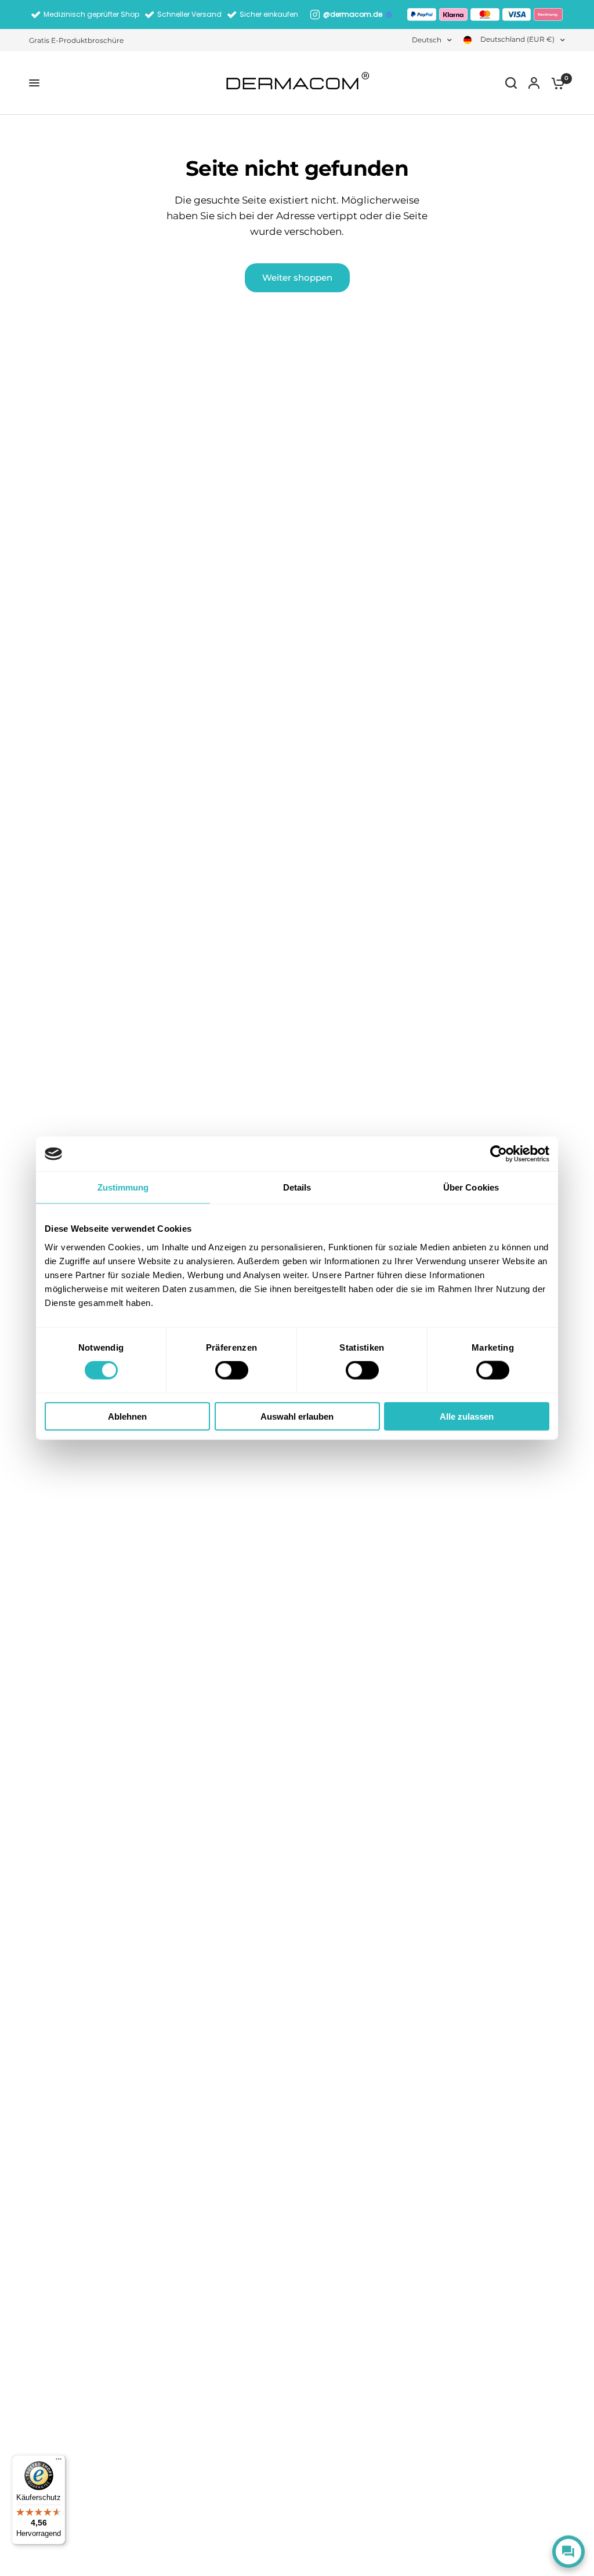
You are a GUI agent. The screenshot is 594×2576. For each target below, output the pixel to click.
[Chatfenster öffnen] (568, 2552)
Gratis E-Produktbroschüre (76, 40)
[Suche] (511, 83)
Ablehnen (127, 1416)
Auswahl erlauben (297, 1416)
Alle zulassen (467, 1416)
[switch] (232, 1370)
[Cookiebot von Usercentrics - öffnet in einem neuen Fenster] (499, 1154)
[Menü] (59, 2462)
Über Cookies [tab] (471, 1187)
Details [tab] (297, 1187)
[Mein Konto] (534, 83)
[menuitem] (79, 40)
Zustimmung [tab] (123, 1187)
